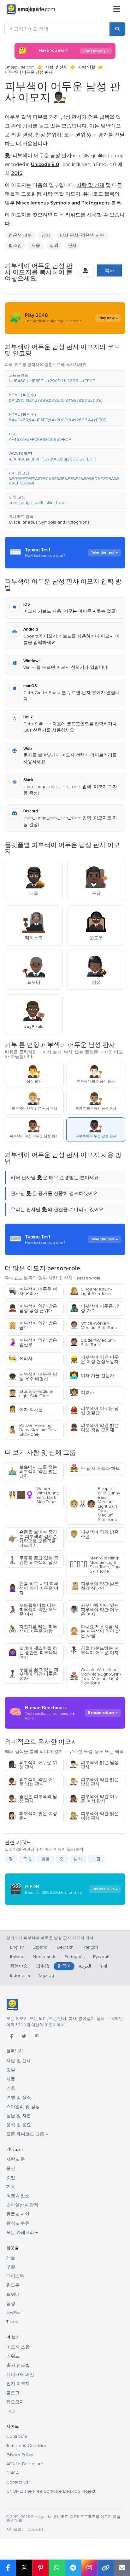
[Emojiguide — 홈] (12, 2005)
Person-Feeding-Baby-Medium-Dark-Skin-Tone (33, 1430)
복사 (109, 270)
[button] (65, 378)
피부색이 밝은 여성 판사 (33, 1816)
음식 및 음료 (19, 2125)
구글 (11, 2267)
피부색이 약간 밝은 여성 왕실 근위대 (94, 1428)
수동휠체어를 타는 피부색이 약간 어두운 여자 (33, 1610)
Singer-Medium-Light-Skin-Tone (91, 1291)
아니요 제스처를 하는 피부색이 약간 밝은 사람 (95, 1631)
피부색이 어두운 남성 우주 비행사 (33, 1377)
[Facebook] (11, 2036)
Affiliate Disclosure (25, 2464)
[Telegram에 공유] (73, 2568)
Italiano (17, 1957)
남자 (46, 235)
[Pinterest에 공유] (40, 2568)
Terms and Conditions (28, 2445)
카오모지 (15, 2402)
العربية (85, 1966)
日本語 (43, 1966)
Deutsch (65, 1947)
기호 (11, 2088)
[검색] (117, 29)
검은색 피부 (20, 235)
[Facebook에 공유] (8, 2568)
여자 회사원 (25, 1410)
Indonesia (20, 1976)
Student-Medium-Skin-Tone (92, 1342)
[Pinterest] (37, 2036)
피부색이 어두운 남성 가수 (94, 1308)
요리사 (20, 1359)
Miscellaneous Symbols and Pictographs (49, 522)
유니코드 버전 (20, 2374)
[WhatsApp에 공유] (57, 2568)
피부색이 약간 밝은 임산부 (33, 1342)
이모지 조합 (18, 2347)
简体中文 (19, 1966)
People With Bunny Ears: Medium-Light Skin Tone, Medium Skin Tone (95, 1504)
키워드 (13, 2356)
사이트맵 (14, 2529)
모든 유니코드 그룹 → (27, 2134)
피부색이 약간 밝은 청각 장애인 (94, 1586)
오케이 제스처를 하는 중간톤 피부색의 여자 (33, 1653)
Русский (101, 1957)
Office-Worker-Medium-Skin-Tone (94, 1325)
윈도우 (13, 2285)
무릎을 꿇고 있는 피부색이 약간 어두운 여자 (33, 1674)
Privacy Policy (20, 2455)
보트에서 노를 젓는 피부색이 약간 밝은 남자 (33, 1472)
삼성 (11, 2303)
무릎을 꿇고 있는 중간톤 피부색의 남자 (33, 1560)
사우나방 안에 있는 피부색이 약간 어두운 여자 (94, 1610)
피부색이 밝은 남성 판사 (94, 1765)
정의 (54, 245)
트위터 (13, 2294)
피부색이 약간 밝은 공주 (33, 1325)
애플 (11, 2258)
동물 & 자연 (18, 2214)
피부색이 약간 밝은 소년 (94, 1534)
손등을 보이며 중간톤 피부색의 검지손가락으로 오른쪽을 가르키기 (33, 1539)
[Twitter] (24, 2036)
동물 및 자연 (19, 2116)
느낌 (96, 1859)
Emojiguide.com (20, 67)
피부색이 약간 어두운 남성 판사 (33, 1782)
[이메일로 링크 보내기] (122, 2568)
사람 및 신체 (56, 67)
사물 (11, 2079)
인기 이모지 (18, 2384)
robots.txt (35, 2529)
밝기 (78, 1859)
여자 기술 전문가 (92, 1376)
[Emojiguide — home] (31, 9)
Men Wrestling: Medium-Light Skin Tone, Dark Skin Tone (95, 1565)
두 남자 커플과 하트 (95, 1468)
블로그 (13, 2393)
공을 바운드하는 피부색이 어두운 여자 (94, 1650)
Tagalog (46, 1976)
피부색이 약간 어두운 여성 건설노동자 (94, 1359)
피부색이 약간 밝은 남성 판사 (94, 1782)
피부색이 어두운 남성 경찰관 (94, 1411)
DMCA (13, 2473)
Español (41, 1947)
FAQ (11, 2411)
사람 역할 (87, 67)
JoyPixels (15, 2313)
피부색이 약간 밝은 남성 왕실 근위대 (33, 1308)
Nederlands (44, 1957)
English (17, 1947)
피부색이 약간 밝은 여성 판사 (94, 1816)
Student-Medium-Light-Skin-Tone (31, 1394)
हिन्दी (103, 1966)
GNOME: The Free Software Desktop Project (51, 2491)
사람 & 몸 (16, 2159)
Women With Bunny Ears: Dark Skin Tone (33, 1495)
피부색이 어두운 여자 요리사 (33, 1291)
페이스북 (15, 2276)
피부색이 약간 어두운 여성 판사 (94, 1799)
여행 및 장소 (19, 2097)
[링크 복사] (106, 2568)
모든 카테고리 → (22, 2232)
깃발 (11, 2070)
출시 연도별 (18, 2365)
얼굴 (45, 1859)
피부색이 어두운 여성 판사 (33, 1765)
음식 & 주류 (18, 2223)
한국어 (64, 1966)
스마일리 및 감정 (23, 2107)
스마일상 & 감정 (22, 2205)
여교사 (82, 1393)
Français (90, 1947)
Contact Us (17, 2482)
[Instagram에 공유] (89, 2568)
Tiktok (12, 2322)
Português (75, 1957)
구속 (27, 1859)
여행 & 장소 (18, 2196)
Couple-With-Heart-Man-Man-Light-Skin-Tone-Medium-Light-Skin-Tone (95, 1676)
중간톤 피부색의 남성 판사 (33, 1799)
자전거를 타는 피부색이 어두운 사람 (33, 1629)
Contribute (17, 2436)
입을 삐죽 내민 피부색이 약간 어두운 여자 (33, 1588)
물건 (11, 2168)
